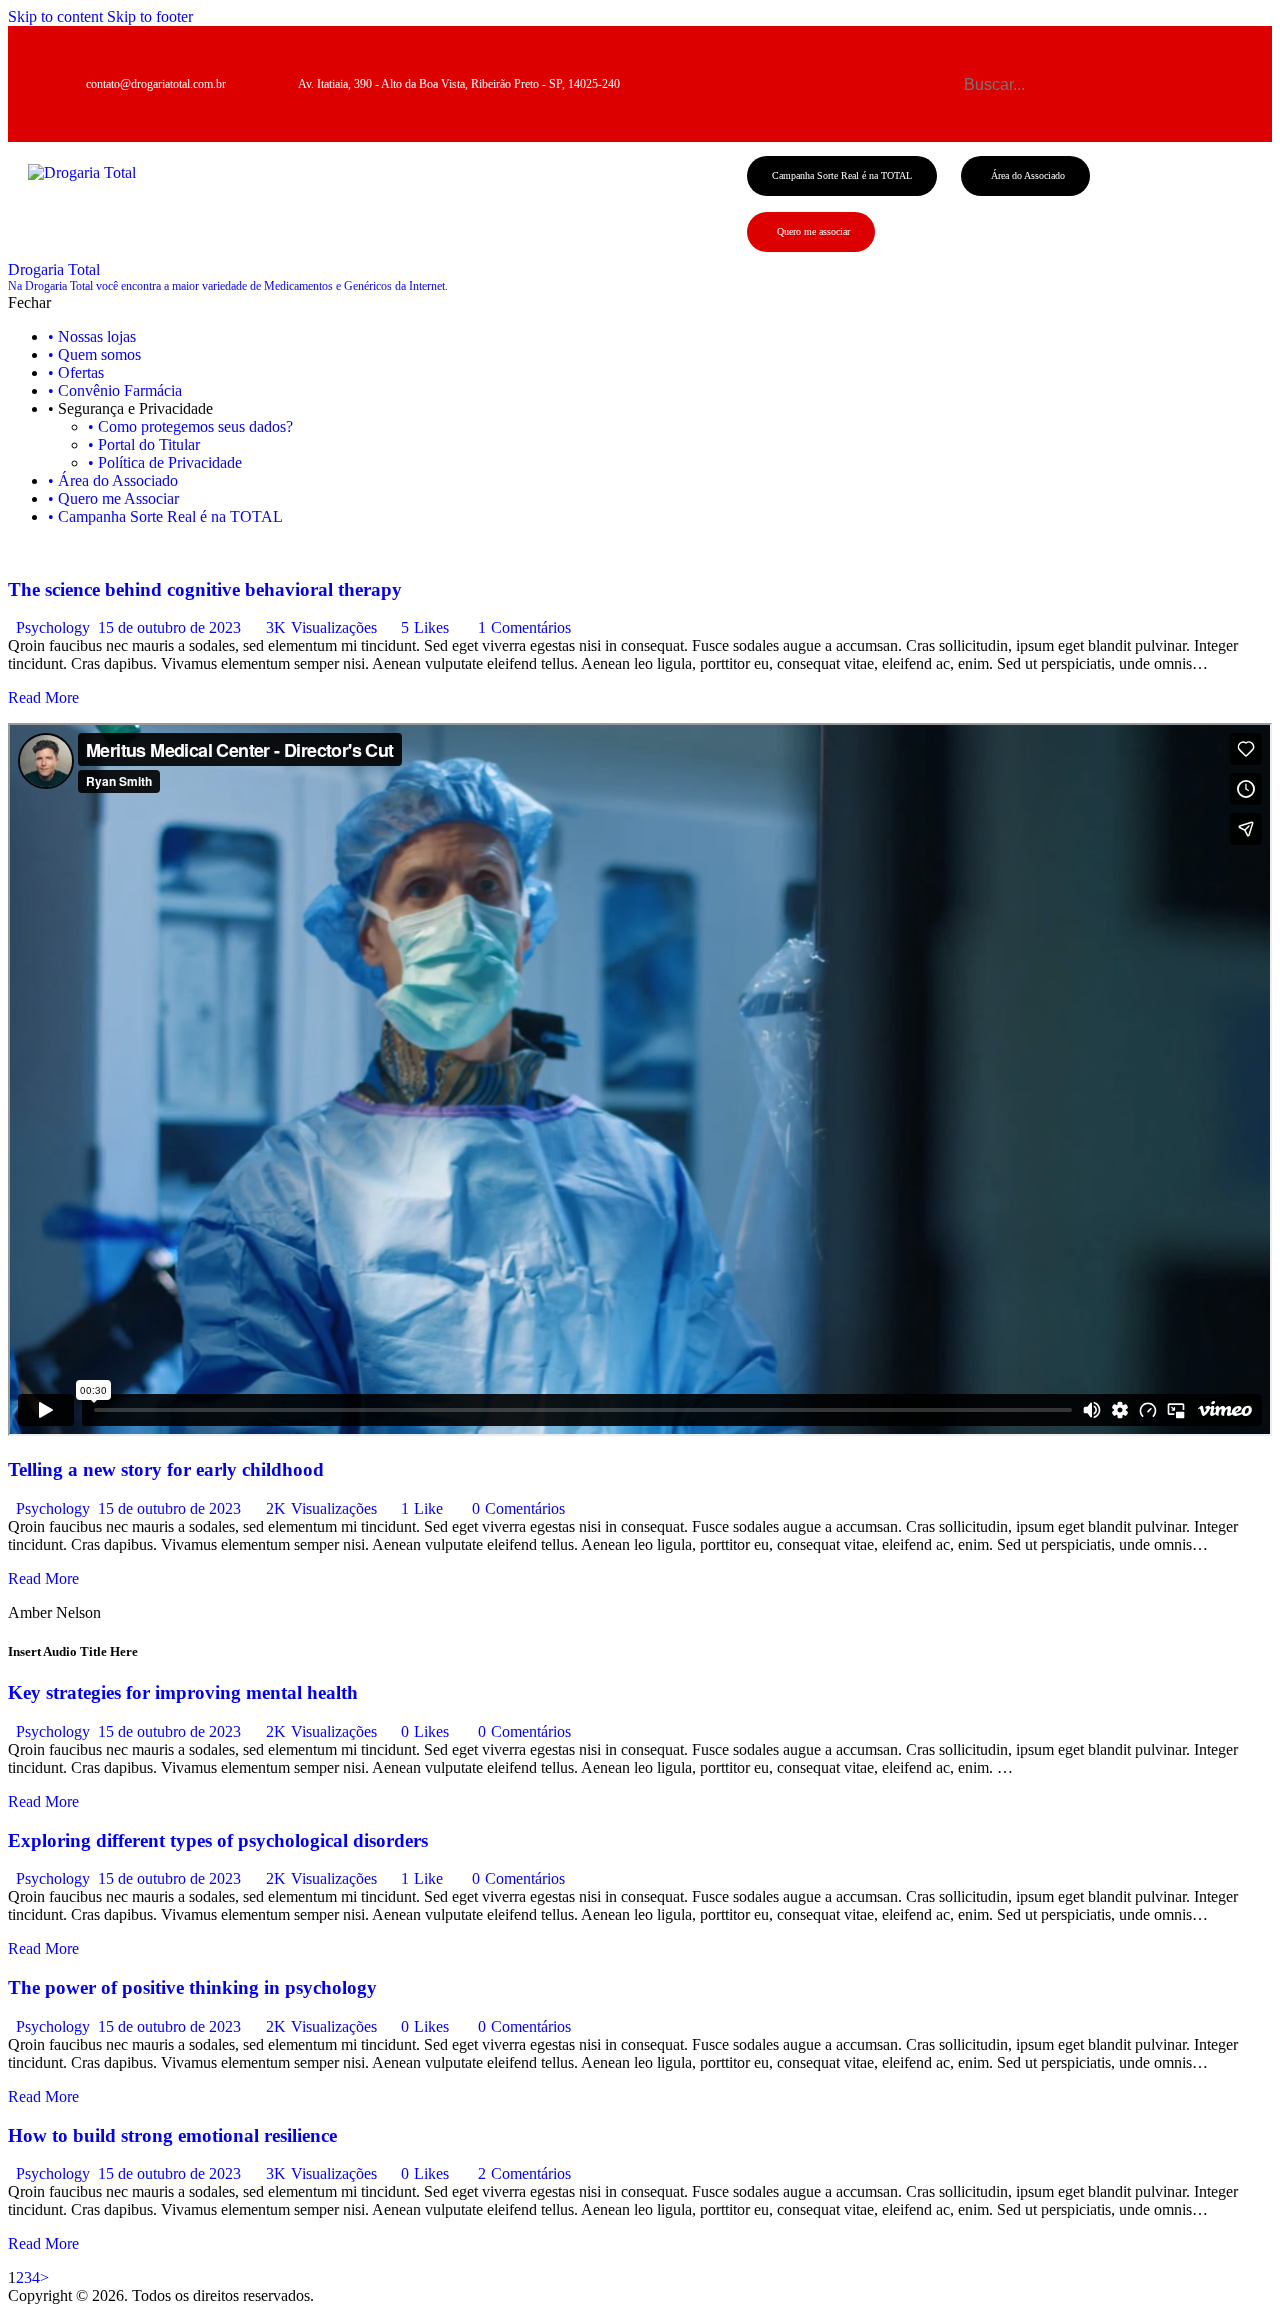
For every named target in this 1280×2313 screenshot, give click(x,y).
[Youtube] (1184, 59)
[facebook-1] (19, 550)
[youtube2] (59, 550)
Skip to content (55, 16)
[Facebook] (1074, 59)
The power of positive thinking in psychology (192, 1987)
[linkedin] (76, 550)
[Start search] (948, 82)
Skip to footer (150, 16)
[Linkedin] (1184, 109)
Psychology (53, 627)
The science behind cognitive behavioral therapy (205, 589)
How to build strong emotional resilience (172, 2135)
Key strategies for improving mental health (183, 1692)
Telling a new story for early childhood (166, 1469)
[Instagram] (1129, 59)
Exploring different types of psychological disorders (218, 1840)
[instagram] (41, 550)
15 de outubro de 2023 (169, 627)
